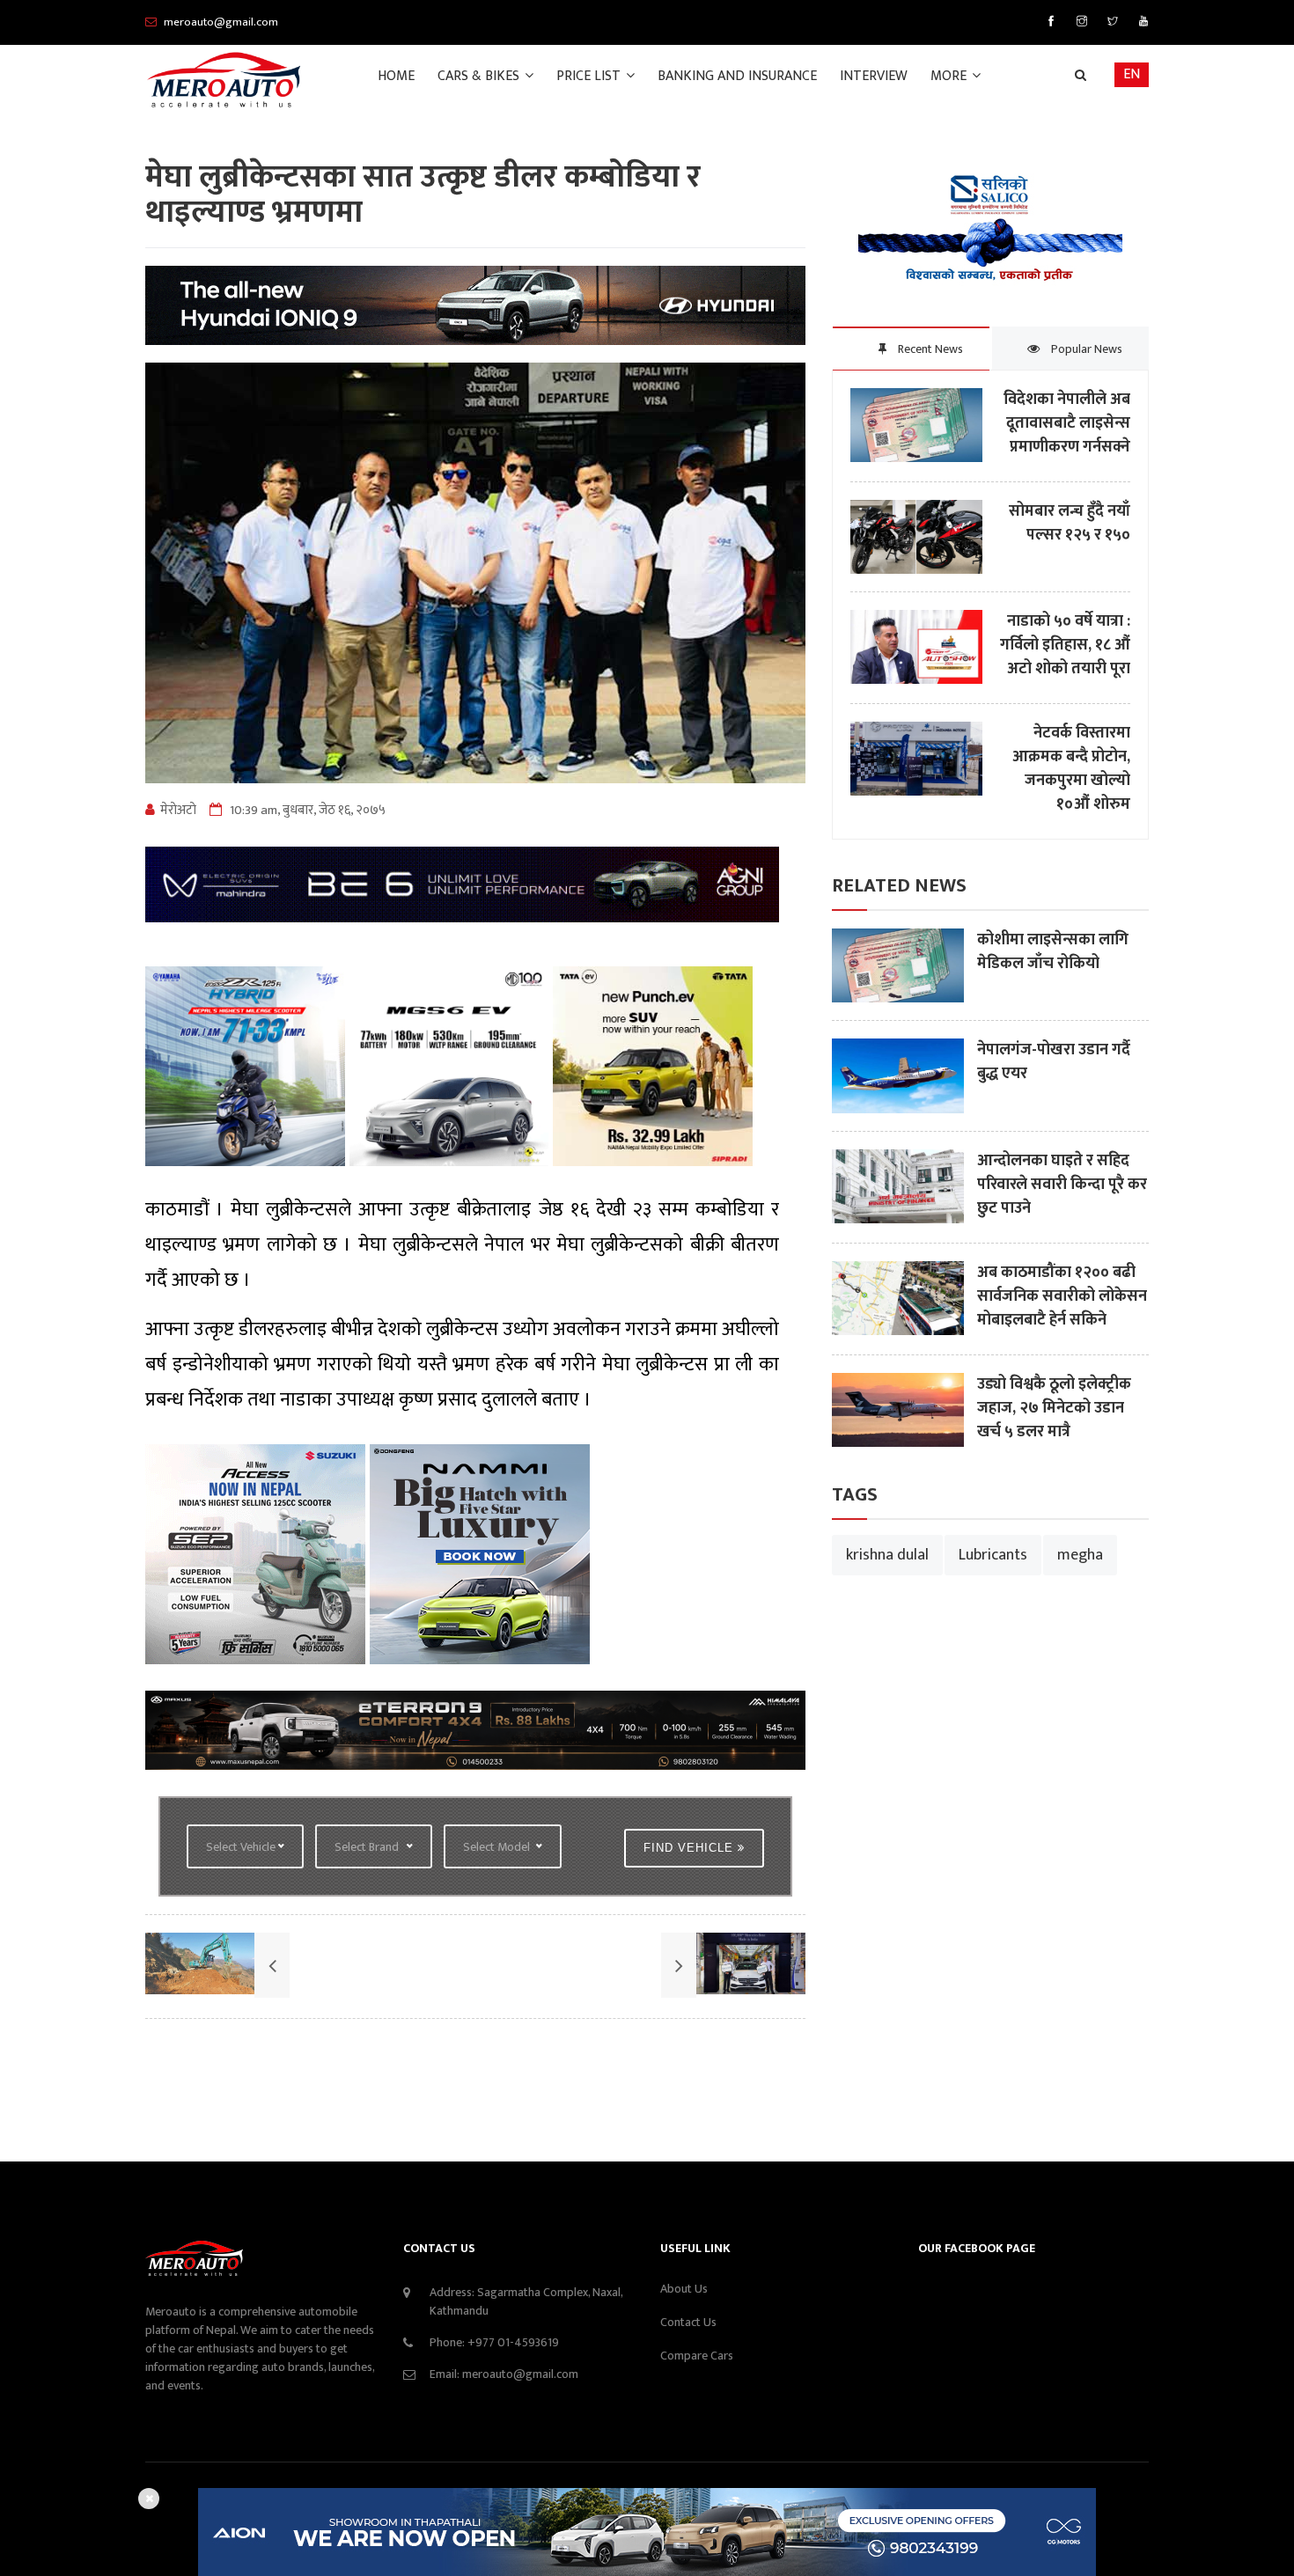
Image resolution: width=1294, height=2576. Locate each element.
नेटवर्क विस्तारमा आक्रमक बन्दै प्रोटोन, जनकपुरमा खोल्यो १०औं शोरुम (1071, 769)
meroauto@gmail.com (520, 2374)
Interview (874, 76)
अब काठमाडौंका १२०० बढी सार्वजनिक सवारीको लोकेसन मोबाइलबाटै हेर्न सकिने (1062, 1297)
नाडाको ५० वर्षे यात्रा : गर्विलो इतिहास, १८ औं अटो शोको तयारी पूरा (1065, 646)
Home (396, 76)
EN (1132, 74)
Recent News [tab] (929, 349)
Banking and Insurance (737, 76)
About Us (684, 2289)
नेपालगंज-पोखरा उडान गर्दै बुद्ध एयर (1054, 1062)
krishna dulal (887, 1555)
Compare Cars (697, 2356)
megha (1080, 1555)
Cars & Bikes (480, 76)
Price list (590, 76)
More (950, 76)
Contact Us (688, 2322)
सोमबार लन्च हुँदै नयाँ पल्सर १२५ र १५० (1070, 524)
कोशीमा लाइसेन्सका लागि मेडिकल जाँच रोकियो (1053, 952)
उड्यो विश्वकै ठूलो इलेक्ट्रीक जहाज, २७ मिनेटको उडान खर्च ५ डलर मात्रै (1054, 1409)
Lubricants (993, 1555)
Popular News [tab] (1085, 349)
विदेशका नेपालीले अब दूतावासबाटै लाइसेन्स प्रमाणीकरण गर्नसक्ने (1067, 424)
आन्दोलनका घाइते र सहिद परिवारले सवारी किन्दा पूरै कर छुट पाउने (1062, 1185)
